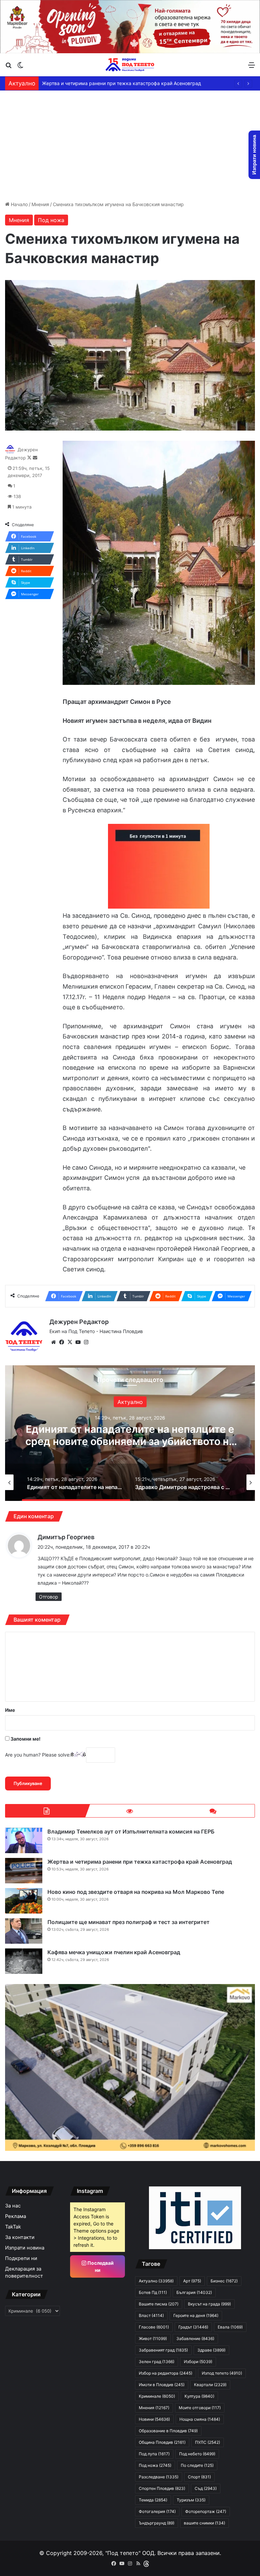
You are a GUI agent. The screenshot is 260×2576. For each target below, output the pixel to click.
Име (10, 1710)
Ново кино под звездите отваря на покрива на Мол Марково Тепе (118, 83)
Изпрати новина (25, 2248)
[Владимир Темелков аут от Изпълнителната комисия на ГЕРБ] (24, 1840)
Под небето (197, 2454)
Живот (153, 2339)
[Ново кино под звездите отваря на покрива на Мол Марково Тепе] (24, 1901)
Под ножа (51, 220)
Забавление (195, 2339)
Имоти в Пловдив (162, 2385)
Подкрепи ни (21, 2258)
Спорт (199, 2477)
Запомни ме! (25, 1739)
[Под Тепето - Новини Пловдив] (130, 65)
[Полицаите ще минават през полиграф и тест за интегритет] (24, 1931)
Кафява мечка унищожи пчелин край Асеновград (114, 1952)
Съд (206, 2488)
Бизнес (224, 2281)
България (194, 2292)
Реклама (16, 2216)
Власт (151, 2315)
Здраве (211, 2350)
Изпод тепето (222, 2373)
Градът (193, 2327)
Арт (192, 2281)
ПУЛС (208, 2442)
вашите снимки (204, 2523)
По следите (197, 2465)
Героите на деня (196, 2315)
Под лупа (154, 2454)
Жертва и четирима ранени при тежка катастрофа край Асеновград (140, 1862)
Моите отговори (200, 2408)
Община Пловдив (162, 2442)
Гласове (154, 2327)
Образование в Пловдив (168, 2431)
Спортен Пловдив (162, 2488)
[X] (70, 1342)
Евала (230, 2327)
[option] (130, 1433)
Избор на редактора (166, 2373)
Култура (199, 2396)
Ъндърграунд (157, 2523)
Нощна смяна (200, 2419)
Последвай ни (100, 2266)
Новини (154, 2419)
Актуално (130, 1402)
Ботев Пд (153, 2292)
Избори (198, 2362)
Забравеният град (163, 2350)
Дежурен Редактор (79, 1322)
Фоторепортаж (206, 2511)
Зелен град (157, 2362)
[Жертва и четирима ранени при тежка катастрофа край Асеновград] (24, 1871)
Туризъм (191, 2500)
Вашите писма (159, 2304)
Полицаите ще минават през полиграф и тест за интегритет (128, 1922)
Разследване (159, 2477)
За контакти (20, 2237)
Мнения (40, 204)
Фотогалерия (157, 2511)
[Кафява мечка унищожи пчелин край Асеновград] (24, 1961)
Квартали (210, 2385)
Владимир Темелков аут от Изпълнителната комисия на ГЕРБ (131, 1831)
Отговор (49, 1597)
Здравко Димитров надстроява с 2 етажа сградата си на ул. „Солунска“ (130, 1435)
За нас (13, 2206)
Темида (153, 2500)
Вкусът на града (209, 2304)
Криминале (157, 2396)
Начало (19, 204)
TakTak (13, 2227)
